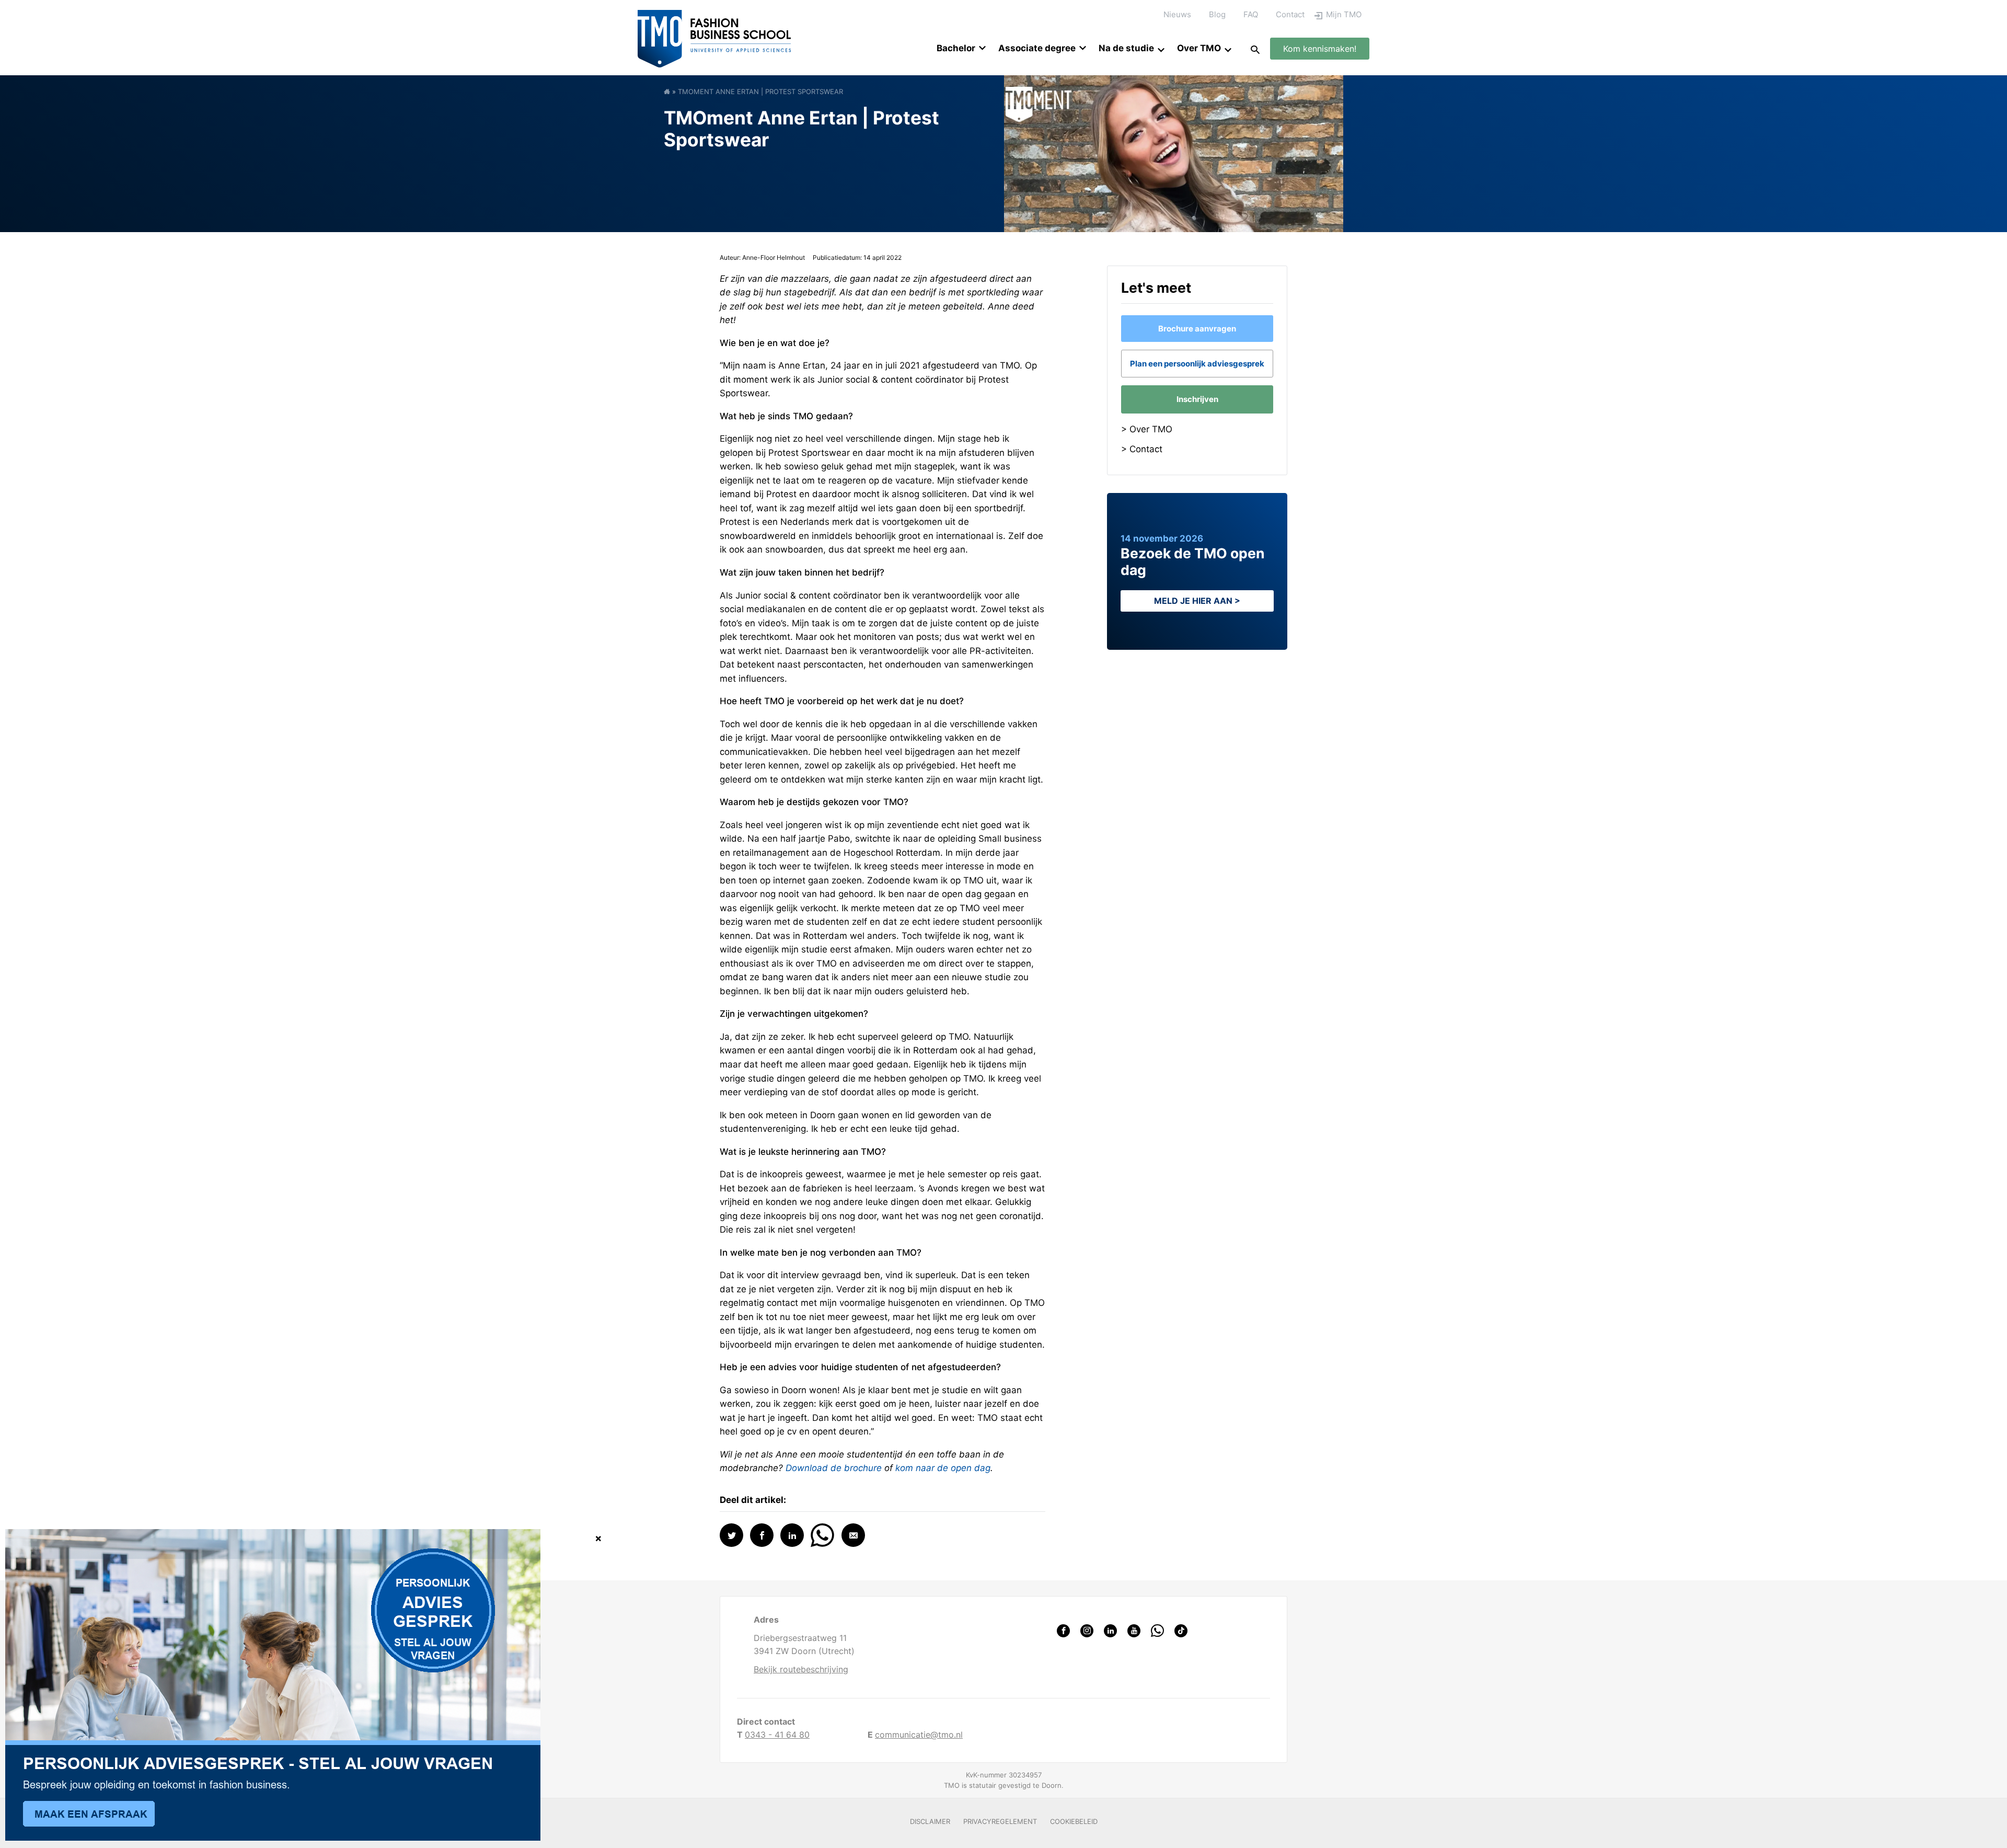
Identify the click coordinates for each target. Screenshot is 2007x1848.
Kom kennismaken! (1320, 49)
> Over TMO (1147, 429)
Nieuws (1177, 14)
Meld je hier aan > (1197, 601)
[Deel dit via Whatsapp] (822, 1534)
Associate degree (1037, 48)
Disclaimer (930, 1821)
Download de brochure (834, 1468)
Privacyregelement (1000, 1821)
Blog (1217, 14)
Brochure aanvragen (1197, 329)
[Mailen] (853, 1535)
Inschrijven (1197, 399)
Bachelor (956, 48)
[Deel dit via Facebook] (762, 1535)
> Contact (1142, 449)
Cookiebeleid (1074, 1821)
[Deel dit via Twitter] (731, 1535)
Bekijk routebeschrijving (801, 1669)
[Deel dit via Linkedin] (792, 1535)
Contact (1290, 14)
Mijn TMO (1344, 14)
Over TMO (1199, 48)
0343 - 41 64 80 (777, 1735)
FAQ (1251, 14)
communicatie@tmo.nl (919, 1735)
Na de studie (1126, 48)
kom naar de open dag (943, 1468)
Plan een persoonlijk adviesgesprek (1197, 364)
